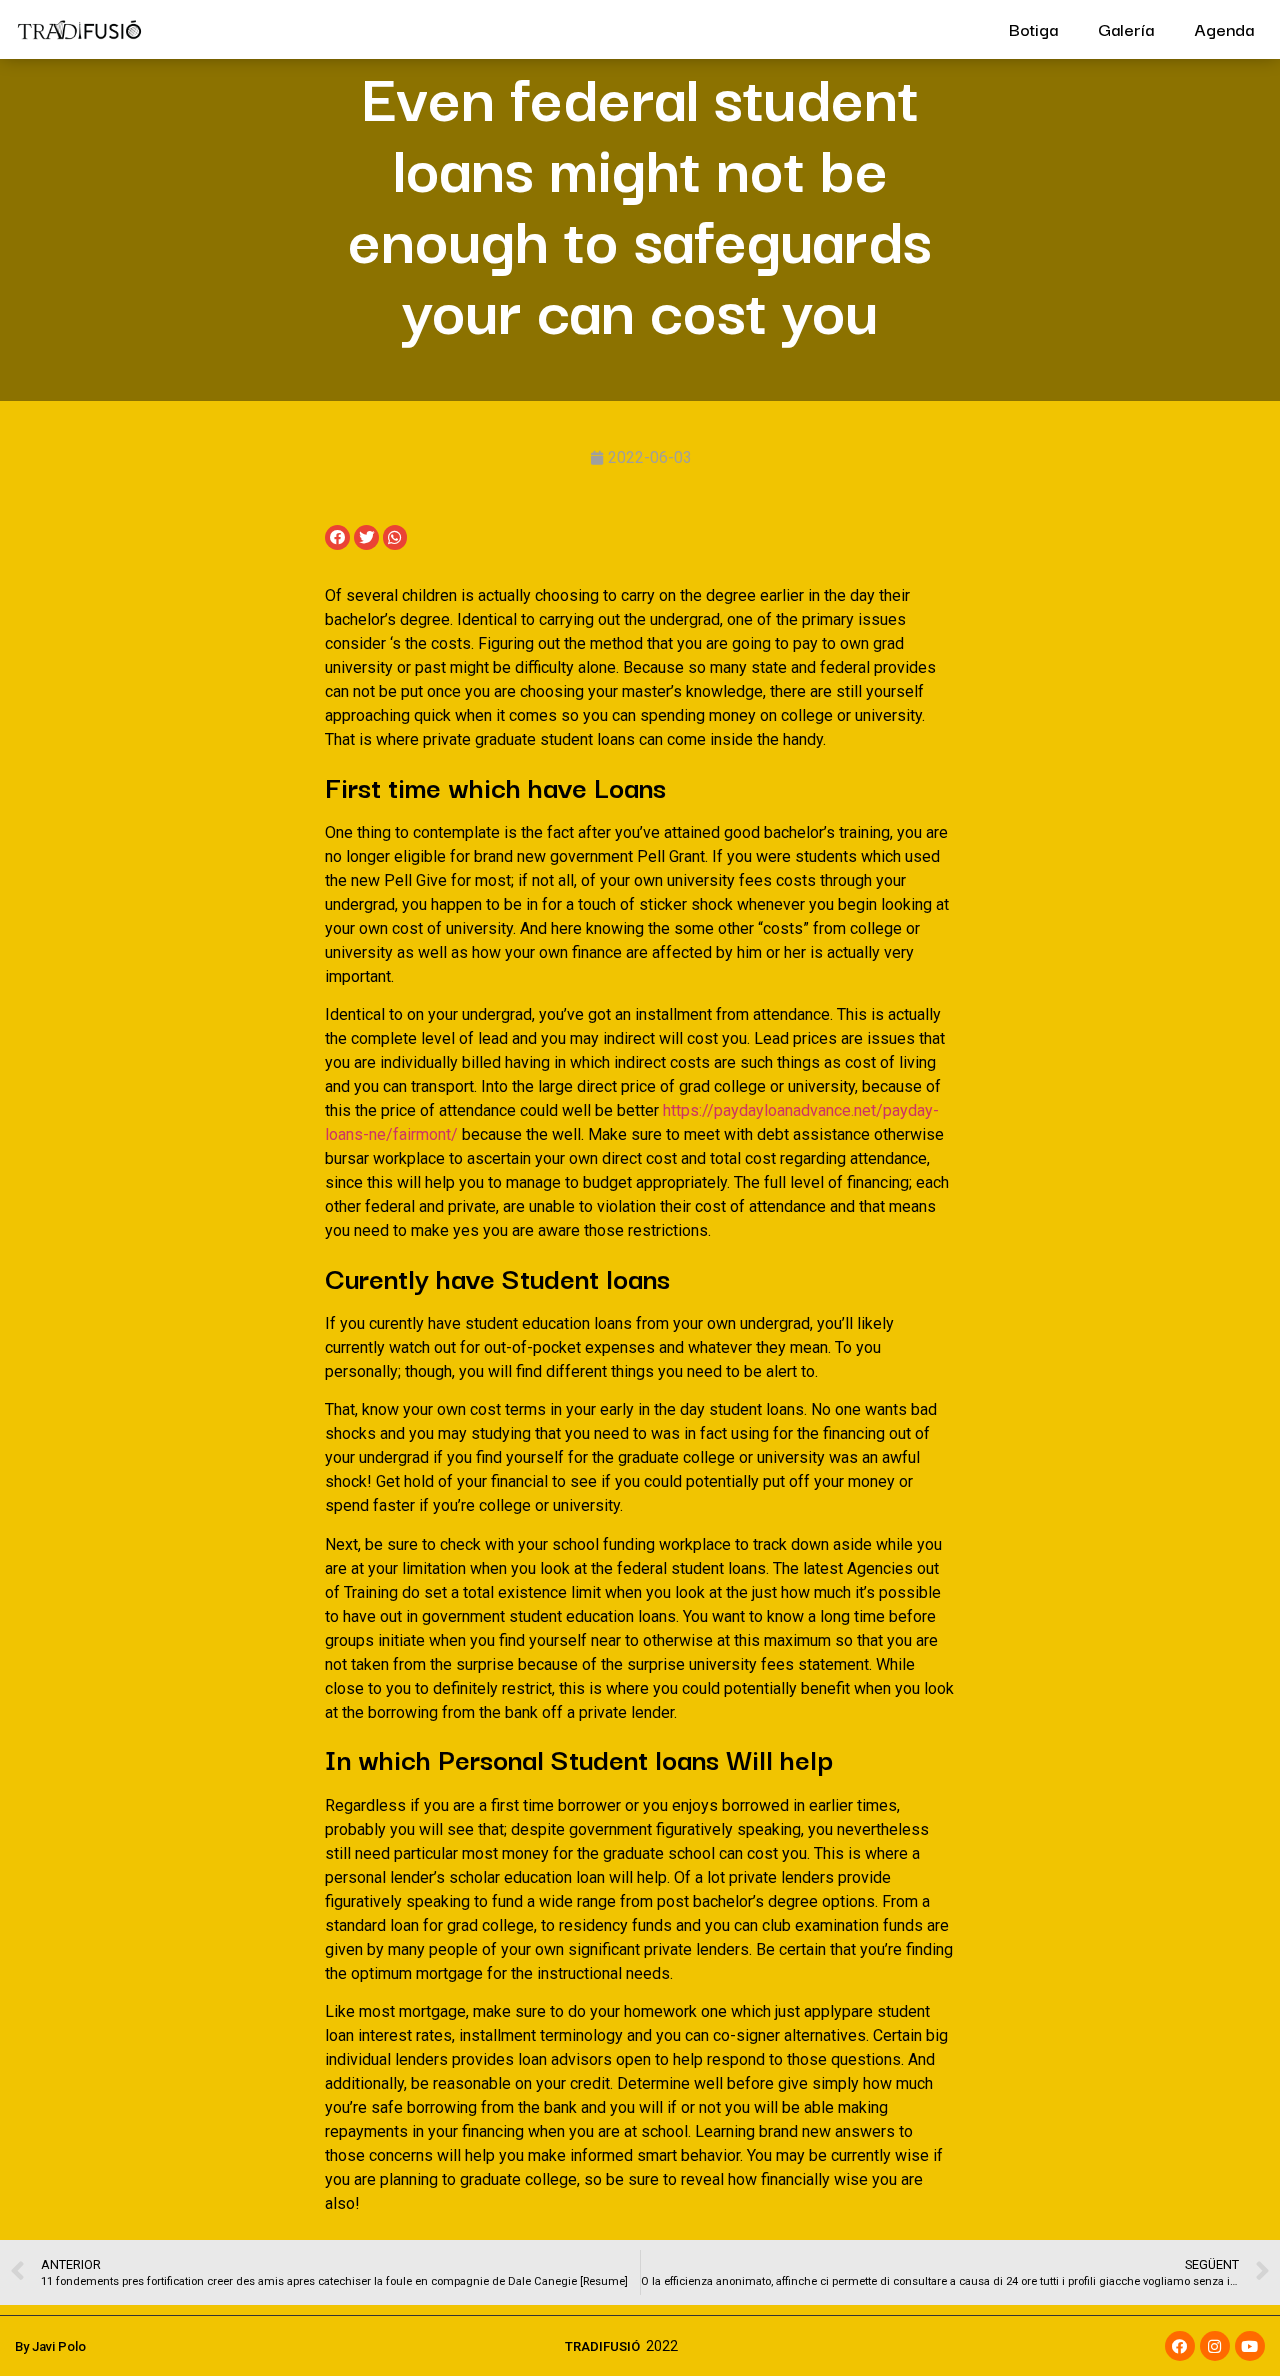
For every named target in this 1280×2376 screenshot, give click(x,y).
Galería (1126, 28)
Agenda (1224, 28)
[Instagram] (1215, 2346)
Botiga (1033, 28)
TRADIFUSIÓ (602, 2346)
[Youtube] (1250, 2346)
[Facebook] (1180, 2346)
